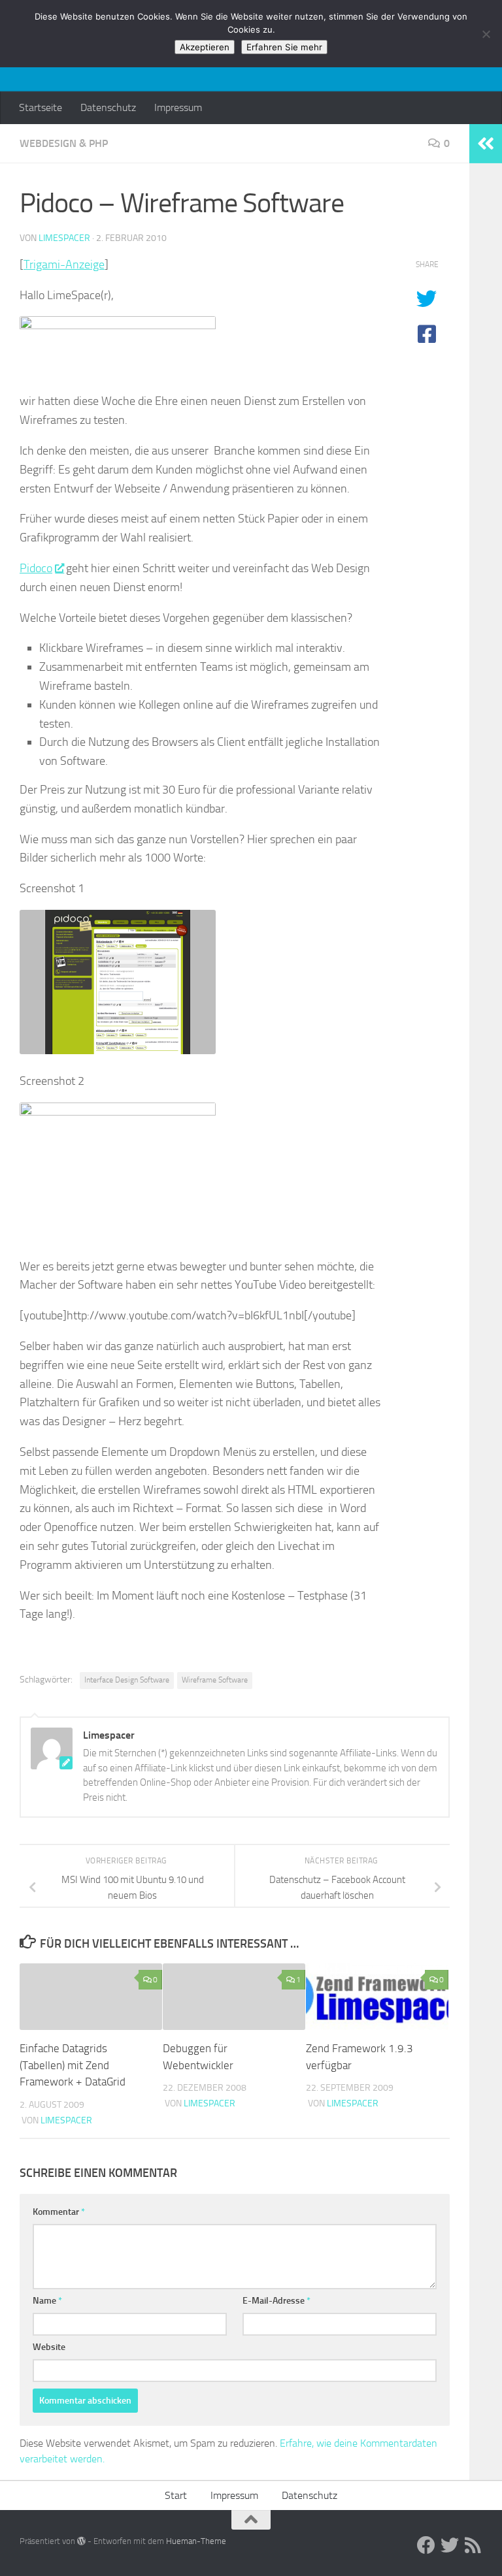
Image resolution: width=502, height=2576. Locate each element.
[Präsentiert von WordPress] (81, 2541)
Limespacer (64, 238)
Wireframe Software (215, 1680)
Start (176, 2495)
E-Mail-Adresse (276, 2301)
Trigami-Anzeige (64, 265)
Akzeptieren (205, 47)
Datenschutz (108, 107)
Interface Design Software (127, 1680)
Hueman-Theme (196, 2541)
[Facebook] (426, 2545)
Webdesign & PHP (64, 143)
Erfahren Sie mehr (284, 47)
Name (47, 2301)
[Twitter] (450, 2545)
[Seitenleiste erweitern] (486, 144)
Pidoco (36, 568)
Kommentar (59, 2212)
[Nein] (486, 34)
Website (49, 2347)
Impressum (178, 107)
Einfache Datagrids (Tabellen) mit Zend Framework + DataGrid (73, 2065)
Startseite (41, 107)
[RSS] (473, 2545)
